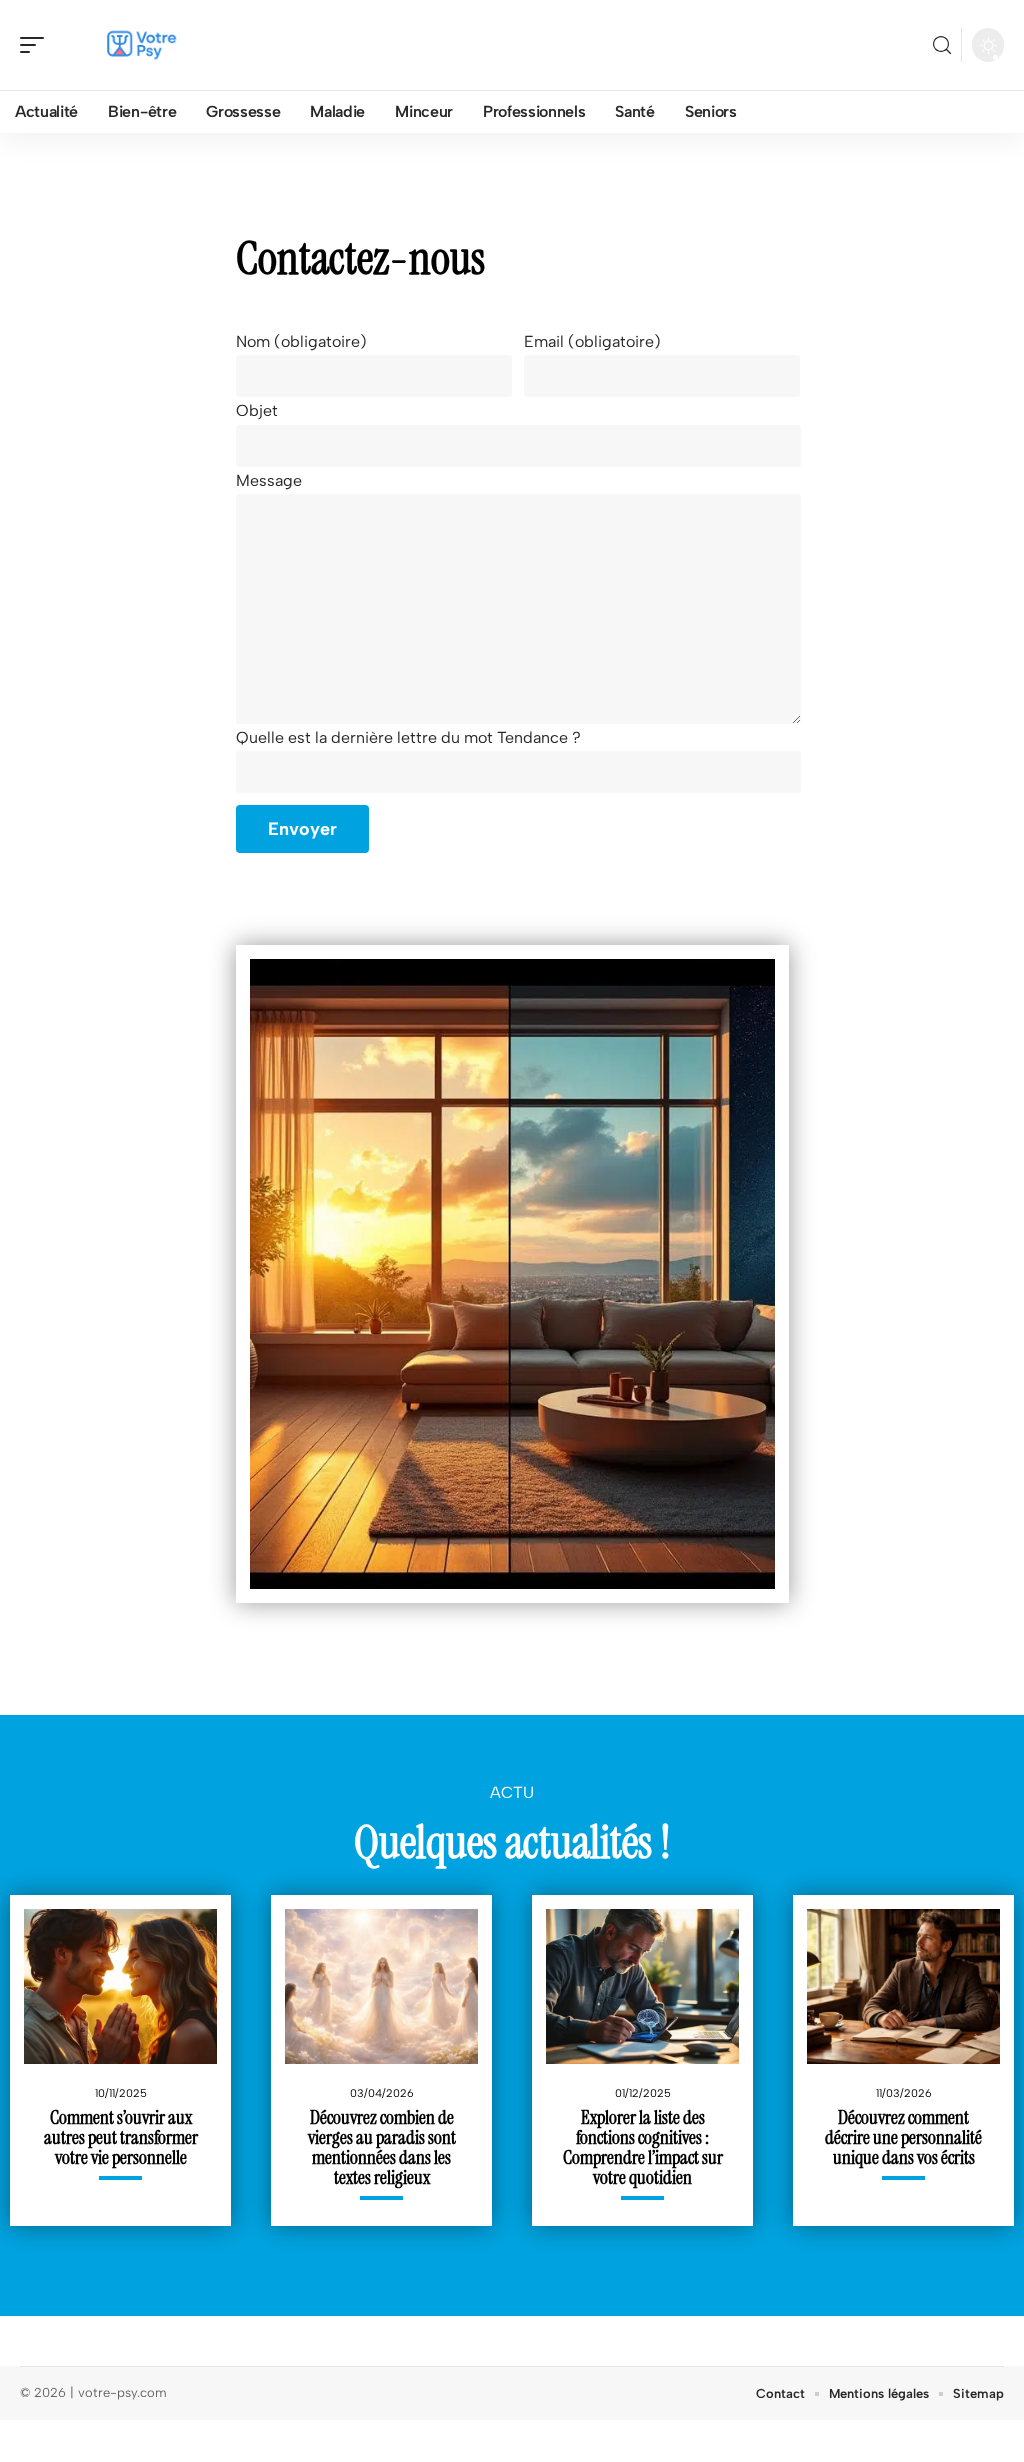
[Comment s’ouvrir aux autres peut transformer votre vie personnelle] (120, 1986)
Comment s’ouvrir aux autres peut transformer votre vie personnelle (121, 2137)
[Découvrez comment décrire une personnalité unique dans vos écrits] (903, 1986)
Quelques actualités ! (512, 1842)
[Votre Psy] (144, 45)
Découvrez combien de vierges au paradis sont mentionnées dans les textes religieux (382, 2147)
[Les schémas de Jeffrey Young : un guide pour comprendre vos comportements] (512, 1274)
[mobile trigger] (37, 45)
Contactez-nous (360, 258)
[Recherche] (942, 45)
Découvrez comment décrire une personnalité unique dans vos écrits (903, 2137)
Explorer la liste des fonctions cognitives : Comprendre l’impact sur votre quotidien (643, 2147)
